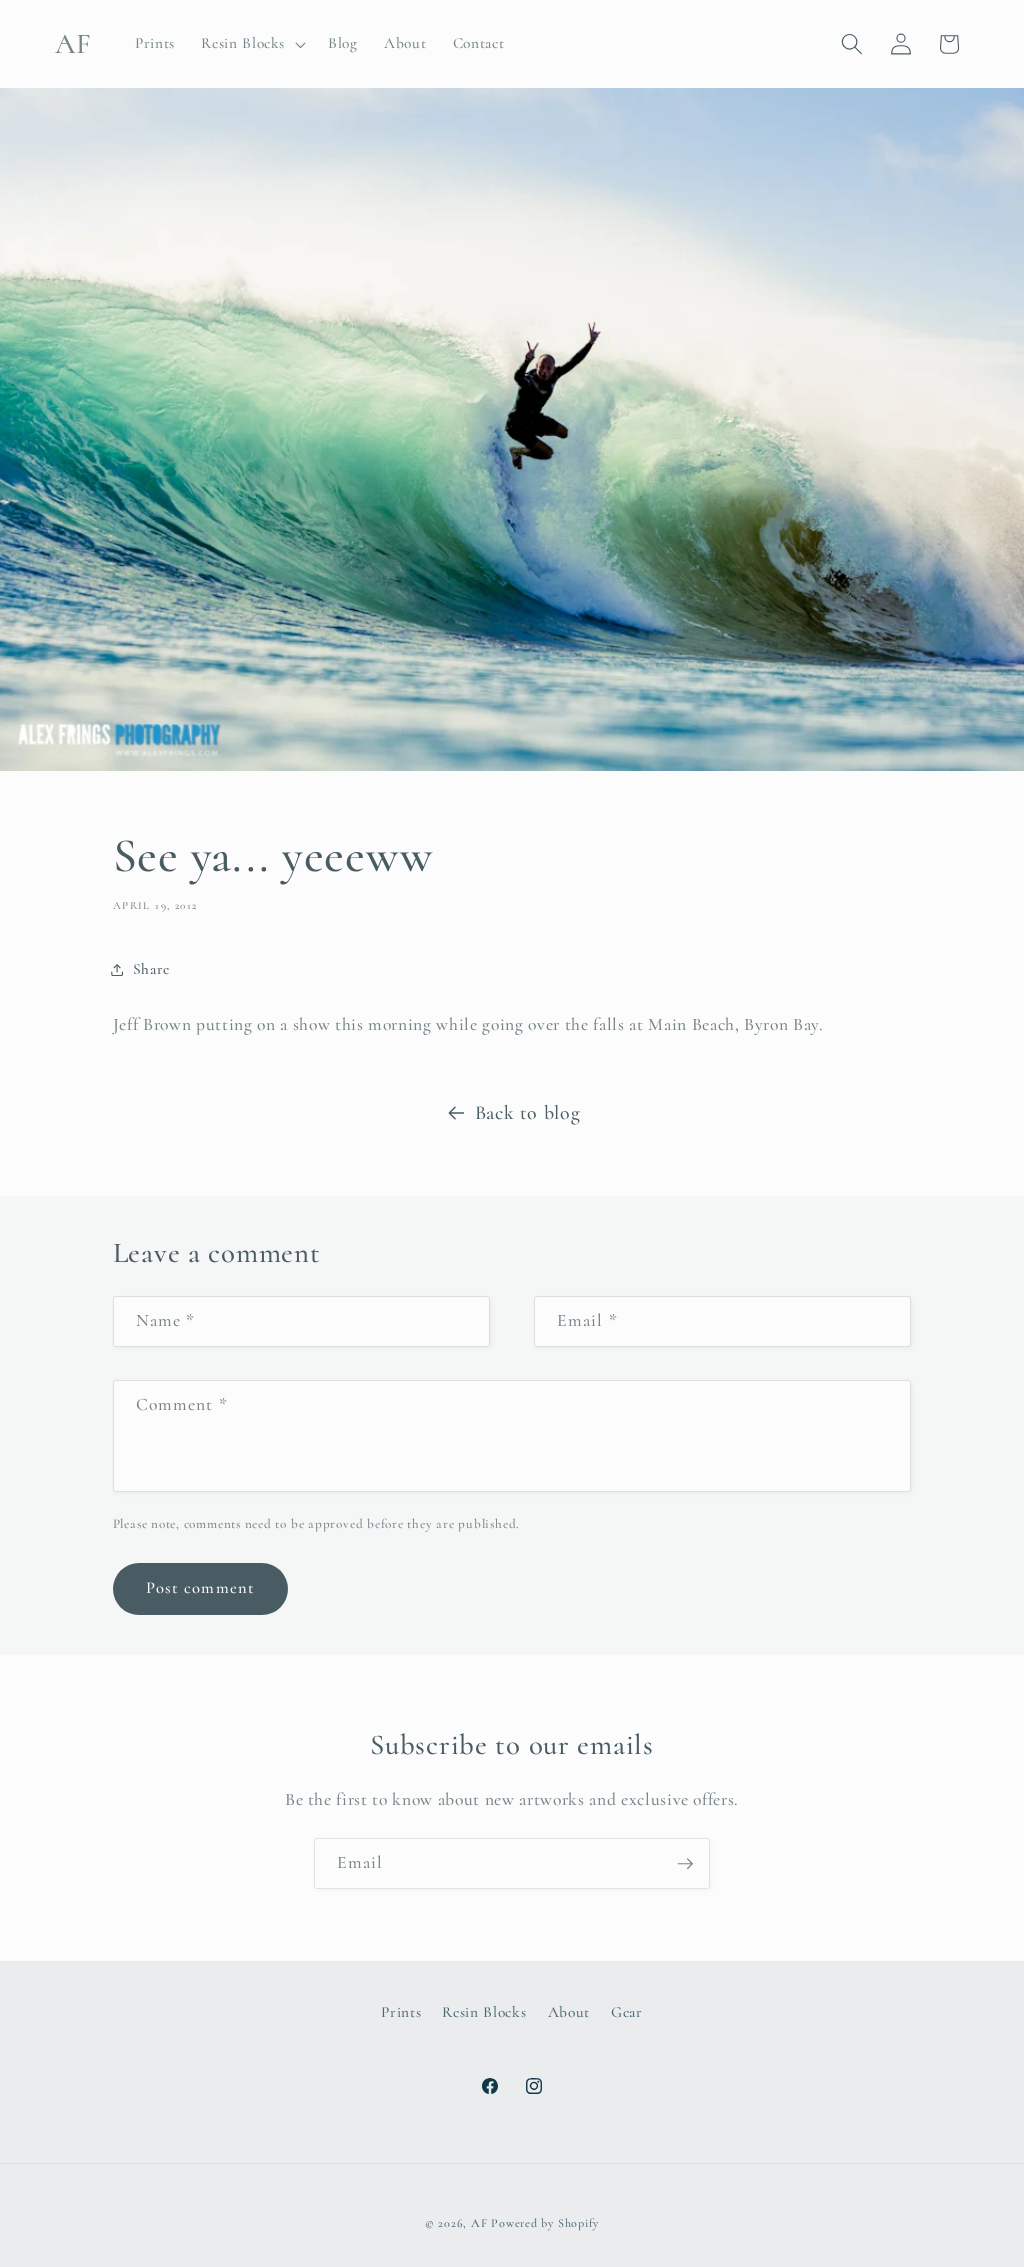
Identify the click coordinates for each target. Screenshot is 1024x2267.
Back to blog (528, 1113)
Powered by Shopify (545, 2223)
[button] (251, 44)
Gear (627, 2012)
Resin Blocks (484, 2012)
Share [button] (151, 969)
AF (479, 2223)
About (569, 2012)
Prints (401, 2012)
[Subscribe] (685, 1864)
